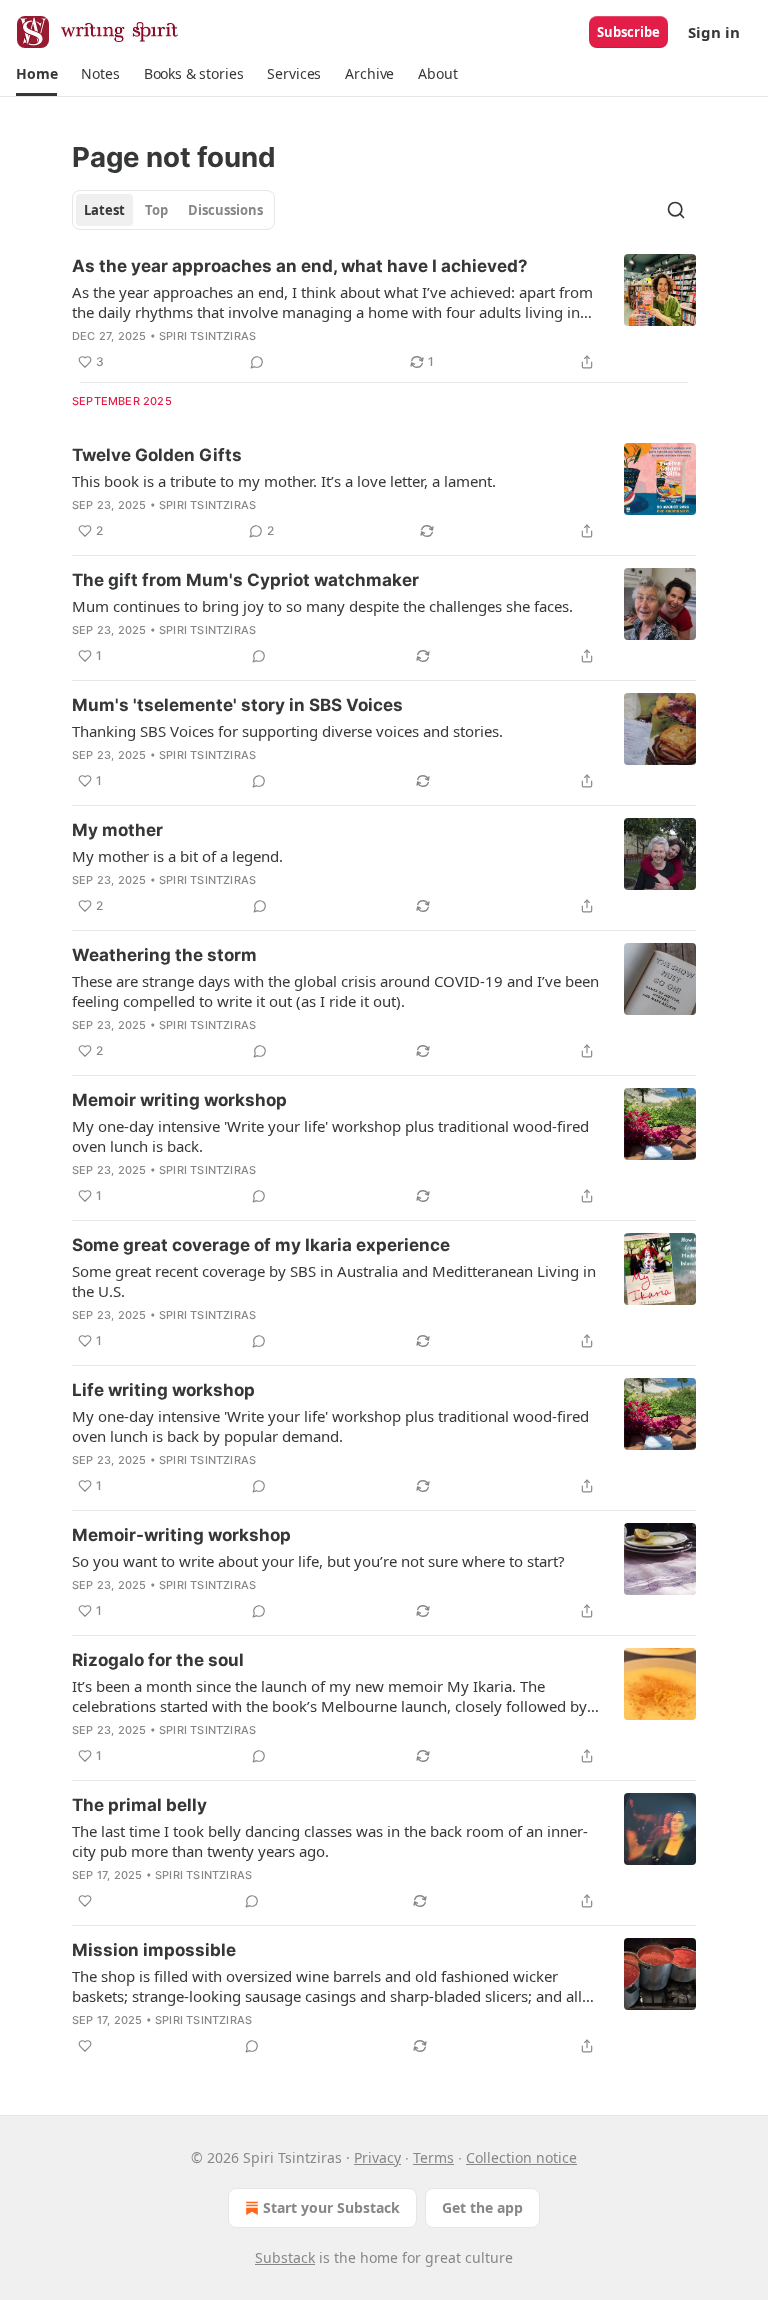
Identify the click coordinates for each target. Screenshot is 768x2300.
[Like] (85, 1901)
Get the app (482, 2207)
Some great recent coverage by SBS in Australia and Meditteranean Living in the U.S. (334, 1281)
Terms (433, 2157)
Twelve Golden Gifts (157, 455)
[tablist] (173, 210)
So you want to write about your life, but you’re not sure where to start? (318, 1561)
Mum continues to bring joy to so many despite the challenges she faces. (322, 606)
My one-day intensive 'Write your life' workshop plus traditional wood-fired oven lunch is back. (330, 1136)
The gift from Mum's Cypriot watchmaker (245, 580)
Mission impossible (154, 1950)
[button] (36, 74)
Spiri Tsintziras (207, 336)
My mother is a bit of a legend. (177, 856)
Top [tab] (156, 210)
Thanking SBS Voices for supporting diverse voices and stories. (287, 731)
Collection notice (521, 2157)
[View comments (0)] (257, 362)
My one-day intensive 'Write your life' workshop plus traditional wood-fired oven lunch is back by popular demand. (330, 1426)
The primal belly (139, 1805)
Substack (285, 2257)
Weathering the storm (164, 955)
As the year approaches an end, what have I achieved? (300, 266)
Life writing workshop (163, 1390)
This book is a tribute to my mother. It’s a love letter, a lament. (284, 481)
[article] (384, 314)
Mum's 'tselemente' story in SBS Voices (237, 705)
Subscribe (628, 32)
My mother (117, 830)
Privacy (377, 2157)
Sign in (714, 32)
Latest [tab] (104, 210)
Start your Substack (331, 2207)
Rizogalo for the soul (158, 1660)
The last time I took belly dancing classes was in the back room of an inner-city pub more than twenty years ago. (330, 1841)
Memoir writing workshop (179, 1100)
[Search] (676, 210)
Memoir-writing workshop (181, 1535)
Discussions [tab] (225, 210)
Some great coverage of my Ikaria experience (261, 1245)
